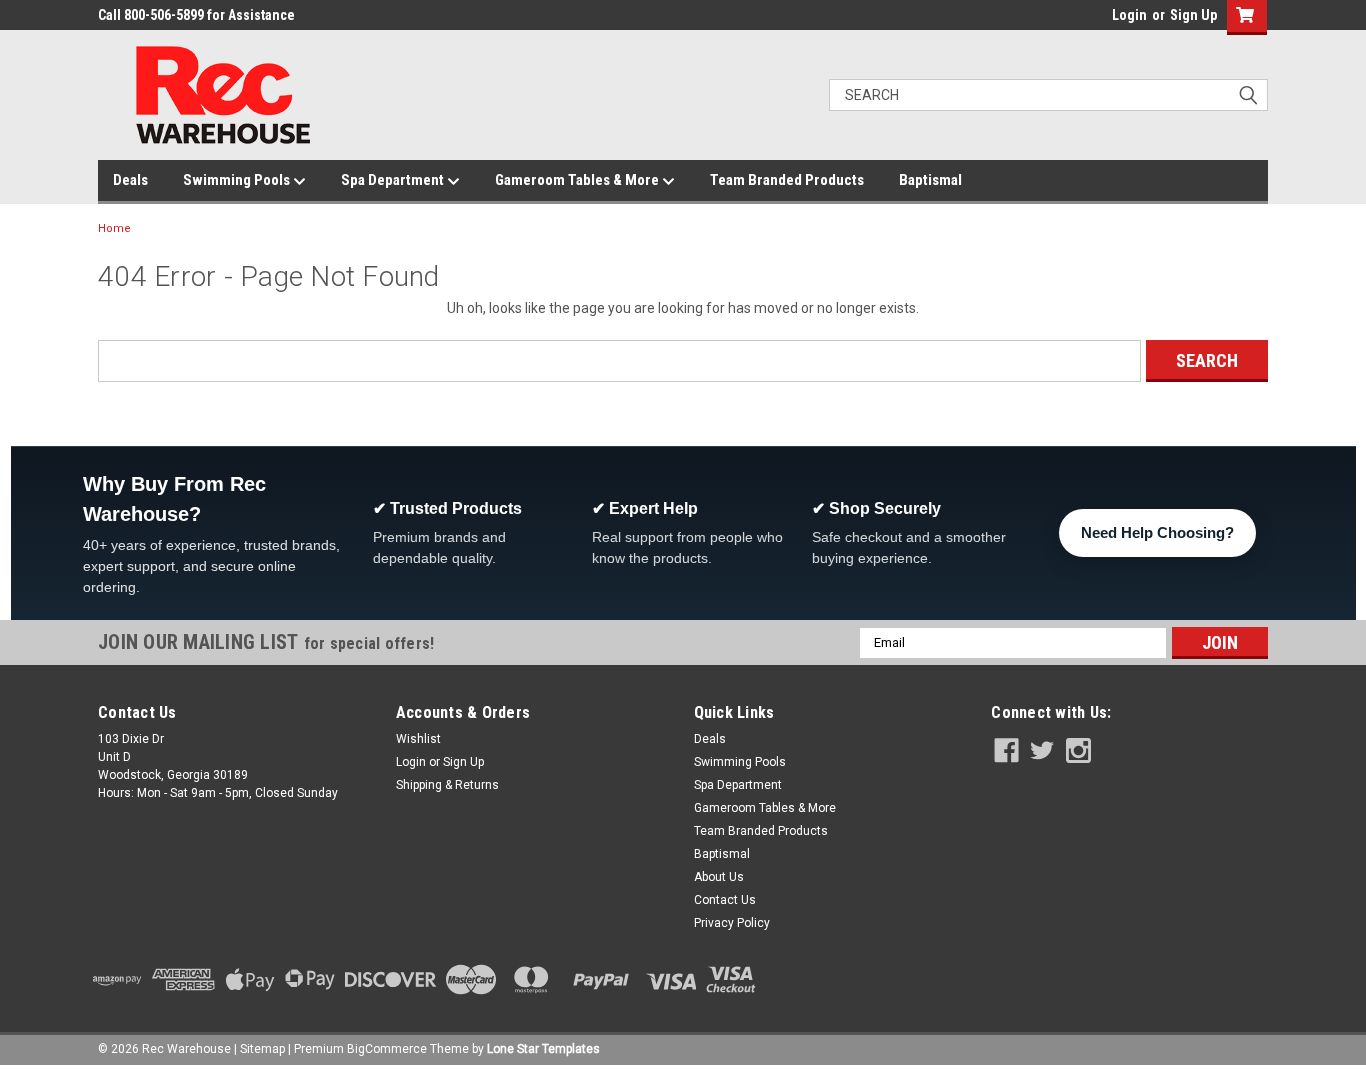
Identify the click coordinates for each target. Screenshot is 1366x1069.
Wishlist (418, 739)
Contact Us (725, 900)
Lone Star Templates (543, 1049)
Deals (130, 180)
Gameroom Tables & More (578, 180)
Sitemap (262, 1049)
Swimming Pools (238, 180)
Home (114, 228)
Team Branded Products (787, 180)
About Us (719, 877)
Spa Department (394, 180)
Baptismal (930, 180)
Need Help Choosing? (1157, 532)
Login (1129, 15)
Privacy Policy (732, 923)
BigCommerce (387, 1049)
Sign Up (1193, 15)
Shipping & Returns (447, 785)
